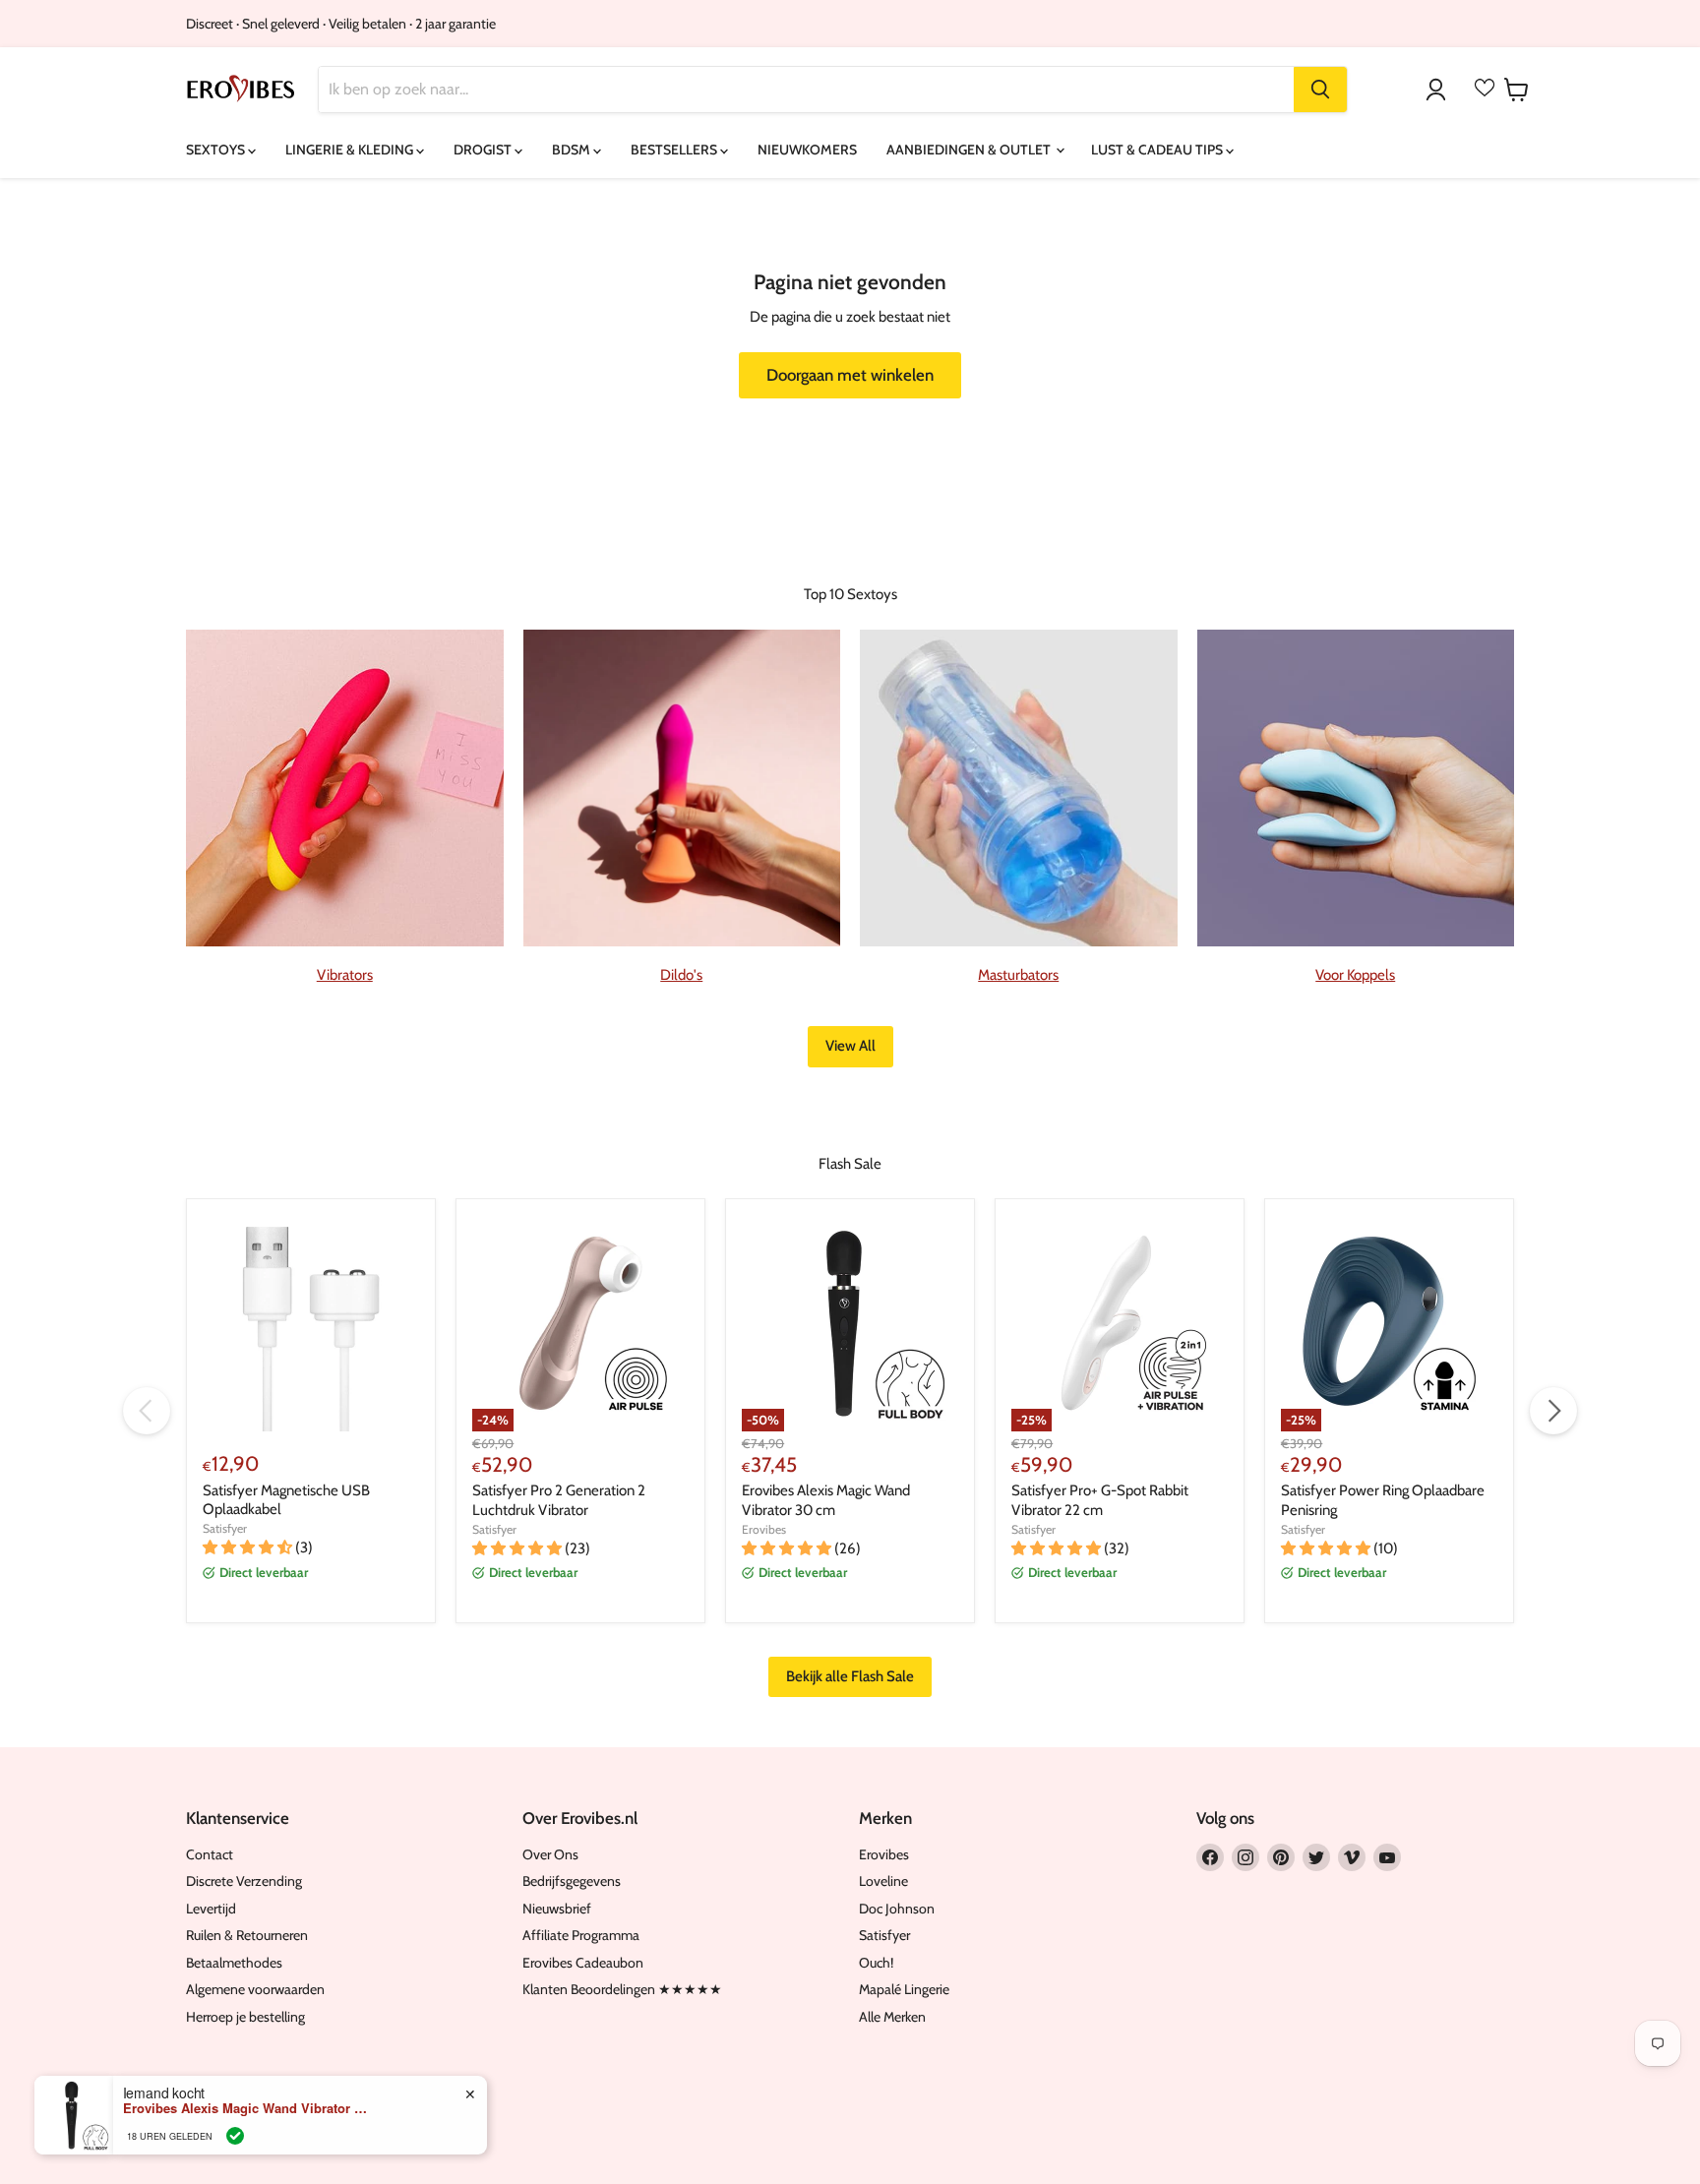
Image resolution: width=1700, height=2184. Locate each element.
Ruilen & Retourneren (247, 1935)
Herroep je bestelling (245, 2017)
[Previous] (147, 1411)
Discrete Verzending (244, 1881)
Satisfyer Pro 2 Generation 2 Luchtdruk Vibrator (559, 1500)
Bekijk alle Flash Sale (850, 1676)
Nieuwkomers (807, 150)
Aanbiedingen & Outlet (970, 150)
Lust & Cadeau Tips (1158, 150)
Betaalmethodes (234, 1963)
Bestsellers (675, 150)
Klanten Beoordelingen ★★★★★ (622, 1989)
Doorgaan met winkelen (850, 375)
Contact (210, 1854)
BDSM (573, 150)
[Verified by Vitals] (235, 2136)
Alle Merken (892, 2017)
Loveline (883, 1881)
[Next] (1553, 1411)
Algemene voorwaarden (255, 1989)
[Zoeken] (1320, 90)
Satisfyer (225, 1528)
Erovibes (764, 1529)
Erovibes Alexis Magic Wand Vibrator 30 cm (826, 1500)
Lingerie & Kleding (351, 150)
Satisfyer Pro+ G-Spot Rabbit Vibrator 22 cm (1100, 1500)
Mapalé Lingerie (904, 1989)
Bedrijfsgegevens (572, 1881)
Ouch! (876, 1963)
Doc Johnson (897, 1909)
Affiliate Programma (581, 1935)
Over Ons (550, 1854)
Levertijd (211, 1909)
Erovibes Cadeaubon (583, 1963)
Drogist (484, 150)
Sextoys (217, 150)
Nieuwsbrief (557, 1909)
